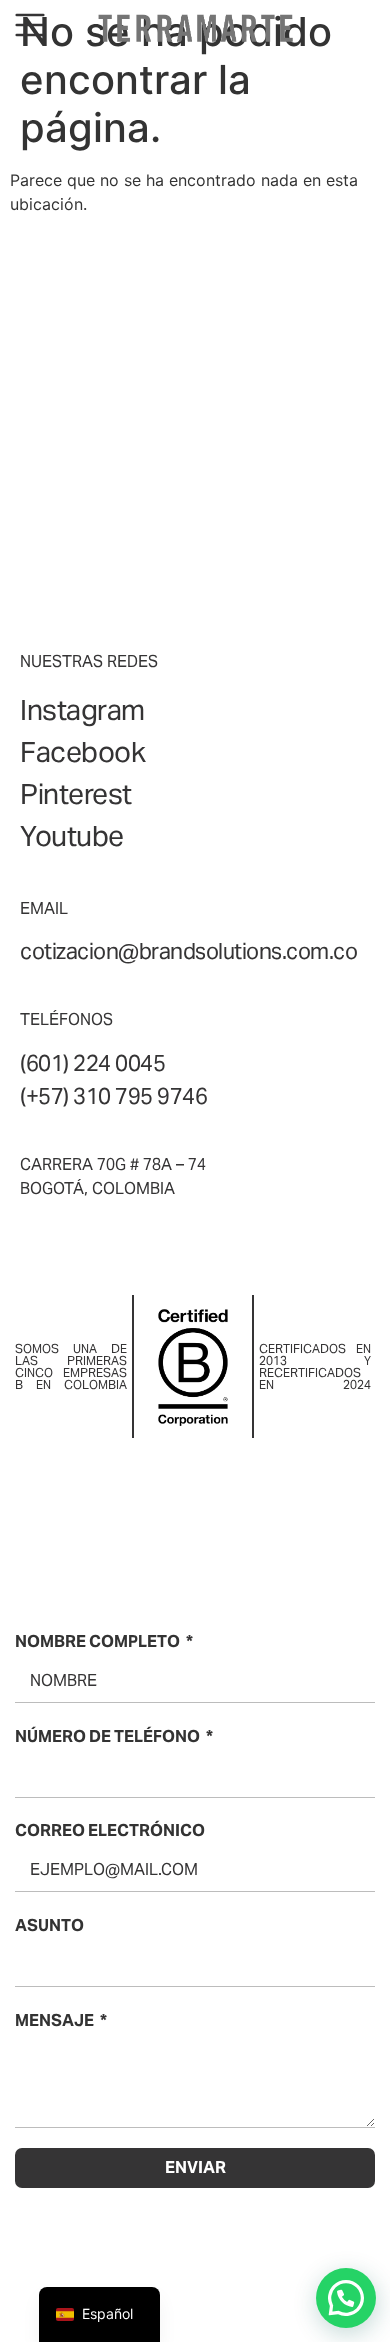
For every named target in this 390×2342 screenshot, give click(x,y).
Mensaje (54, 2020)
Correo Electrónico (110, 1830)
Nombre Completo (97, 1641)
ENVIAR (195, 2167)
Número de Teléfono (107, 1736)
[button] (346, 2298)
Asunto (49, 1925)
